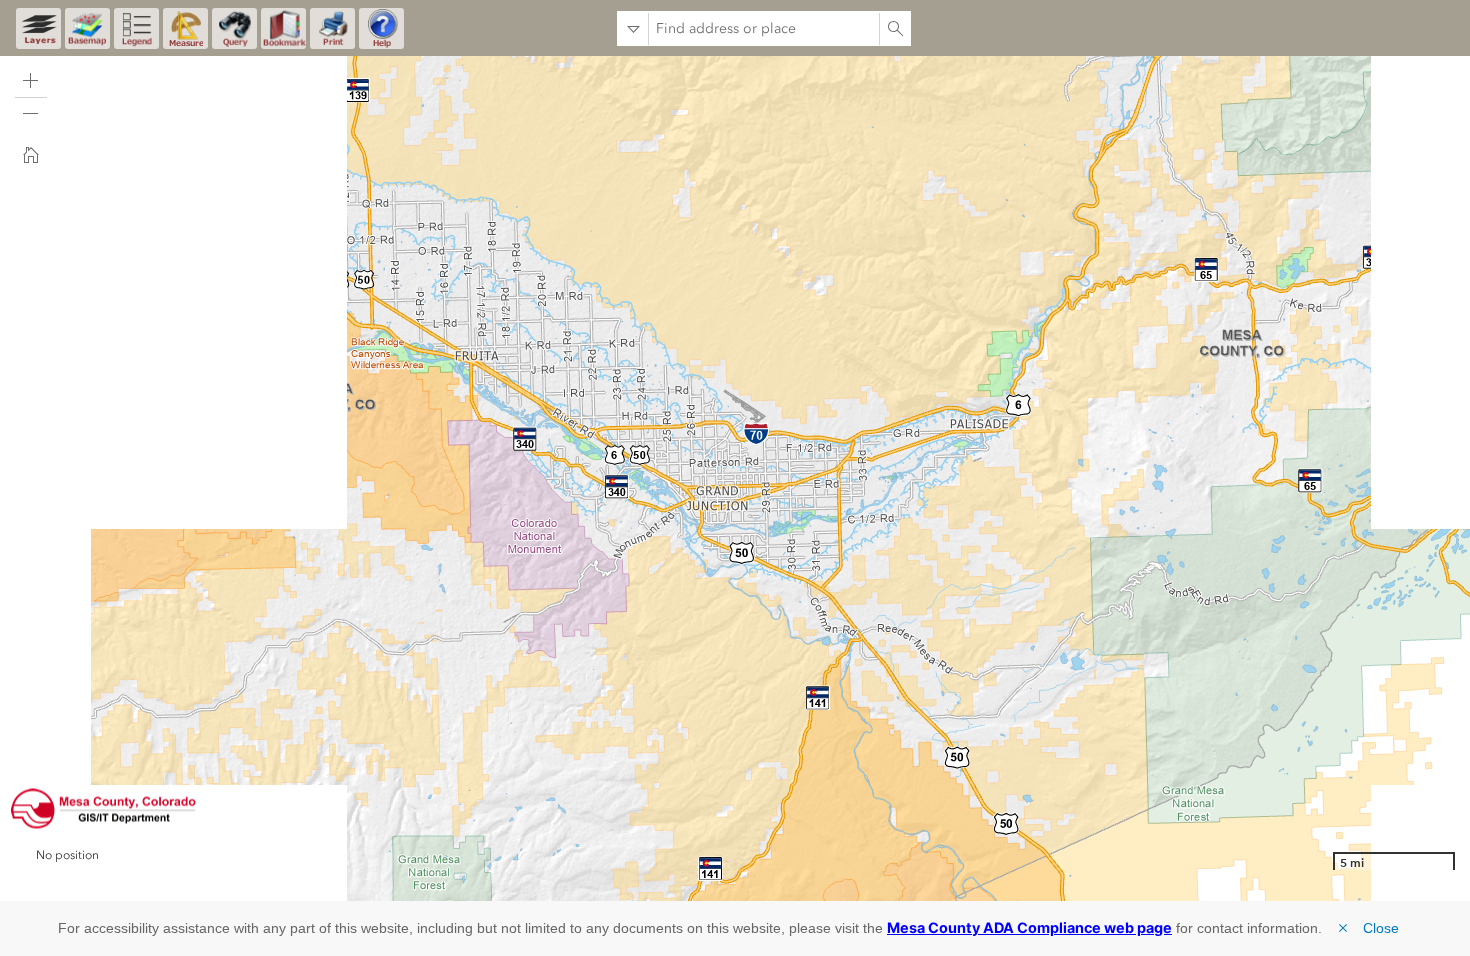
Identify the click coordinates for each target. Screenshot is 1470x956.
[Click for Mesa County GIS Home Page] (103, 808)
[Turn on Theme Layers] (38, 28)
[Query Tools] (234, 28)
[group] (110, 872)
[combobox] (764, 29)
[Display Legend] (136, 28)
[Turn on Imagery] (87, 28)
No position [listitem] (67, 855)
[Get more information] (381, 28)
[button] (31, 81)
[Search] (895, 29)
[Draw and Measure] (185, 28)
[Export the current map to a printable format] (332, 28)
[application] (735, 475)
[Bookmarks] (283, 28)
